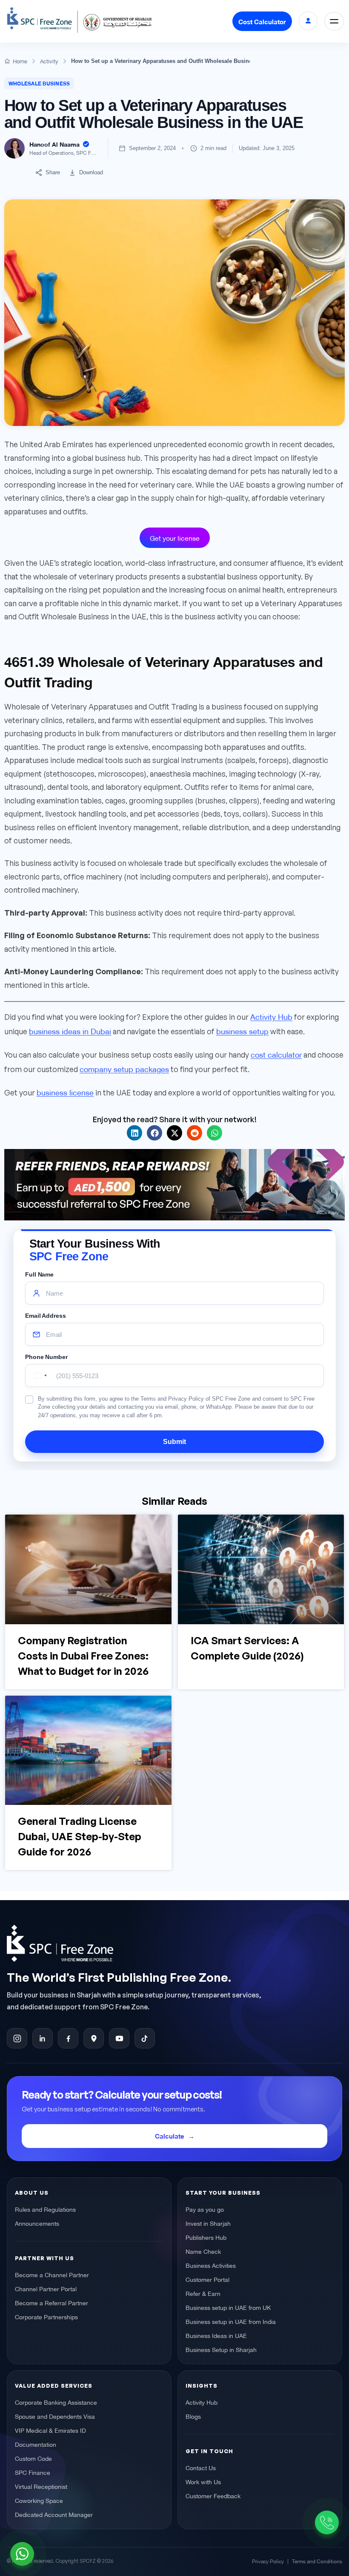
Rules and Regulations (45, 2209)
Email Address (46, 1316)
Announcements (37, 2223)
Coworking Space (39, 2500)
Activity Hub (271, 1016)
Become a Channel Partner (52, 2274)
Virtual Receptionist (41, 2486)
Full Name (39, 1275)
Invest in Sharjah (208, 2223)
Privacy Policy (268, 2560)
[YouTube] (119, 2038)
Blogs (193, 2416)
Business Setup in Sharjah (221, 2349)
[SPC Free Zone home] (164, 1943)
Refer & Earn (203, 2293)
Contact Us (201, 2467)
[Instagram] (17, 2038)
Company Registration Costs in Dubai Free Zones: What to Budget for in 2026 (83, 1656)
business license (65, 1092)
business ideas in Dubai (70, 1031)
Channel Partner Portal (46, 2288)
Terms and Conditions (317, 2560)
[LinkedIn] (43, 2038)
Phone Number (46, 1357)
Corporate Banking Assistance (56, 2402)
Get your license (175, 538)
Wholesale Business (39, 83)
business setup (242, 1031)
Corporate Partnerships (46, 2316)
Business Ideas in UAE (216, 2335)
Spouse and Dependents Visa (55, 2416)
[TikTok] (145, 2038)
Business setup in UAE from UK (228, 2307)
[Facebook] (68, 2038)
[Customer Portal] (308, 21)
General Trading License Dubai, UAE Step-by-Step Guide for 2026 (80, 1837)
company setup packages (124, 1068)
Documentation (36, 2444)
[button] (134, 1133)
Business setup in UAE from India (231, 2321)
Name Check (203, 2251)
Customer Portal (207, 2279)
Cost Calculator (262, 21)
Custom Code (33, 2458)
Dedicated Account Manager (54, 2514)
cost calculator (276, 1054)
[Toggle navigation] (334, 21)
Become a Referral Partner (51, 2302)
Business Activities (211, 2265)
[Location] (94, 2038)
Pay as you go (205, 2209)
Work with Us (203, 2481)
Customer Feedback (213, 2495)
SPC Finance (33, 2472)
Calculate (170, 2136)
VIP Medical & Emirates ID (50, 2430)
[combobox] (39, 1376)
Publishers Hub (206, 2237)
